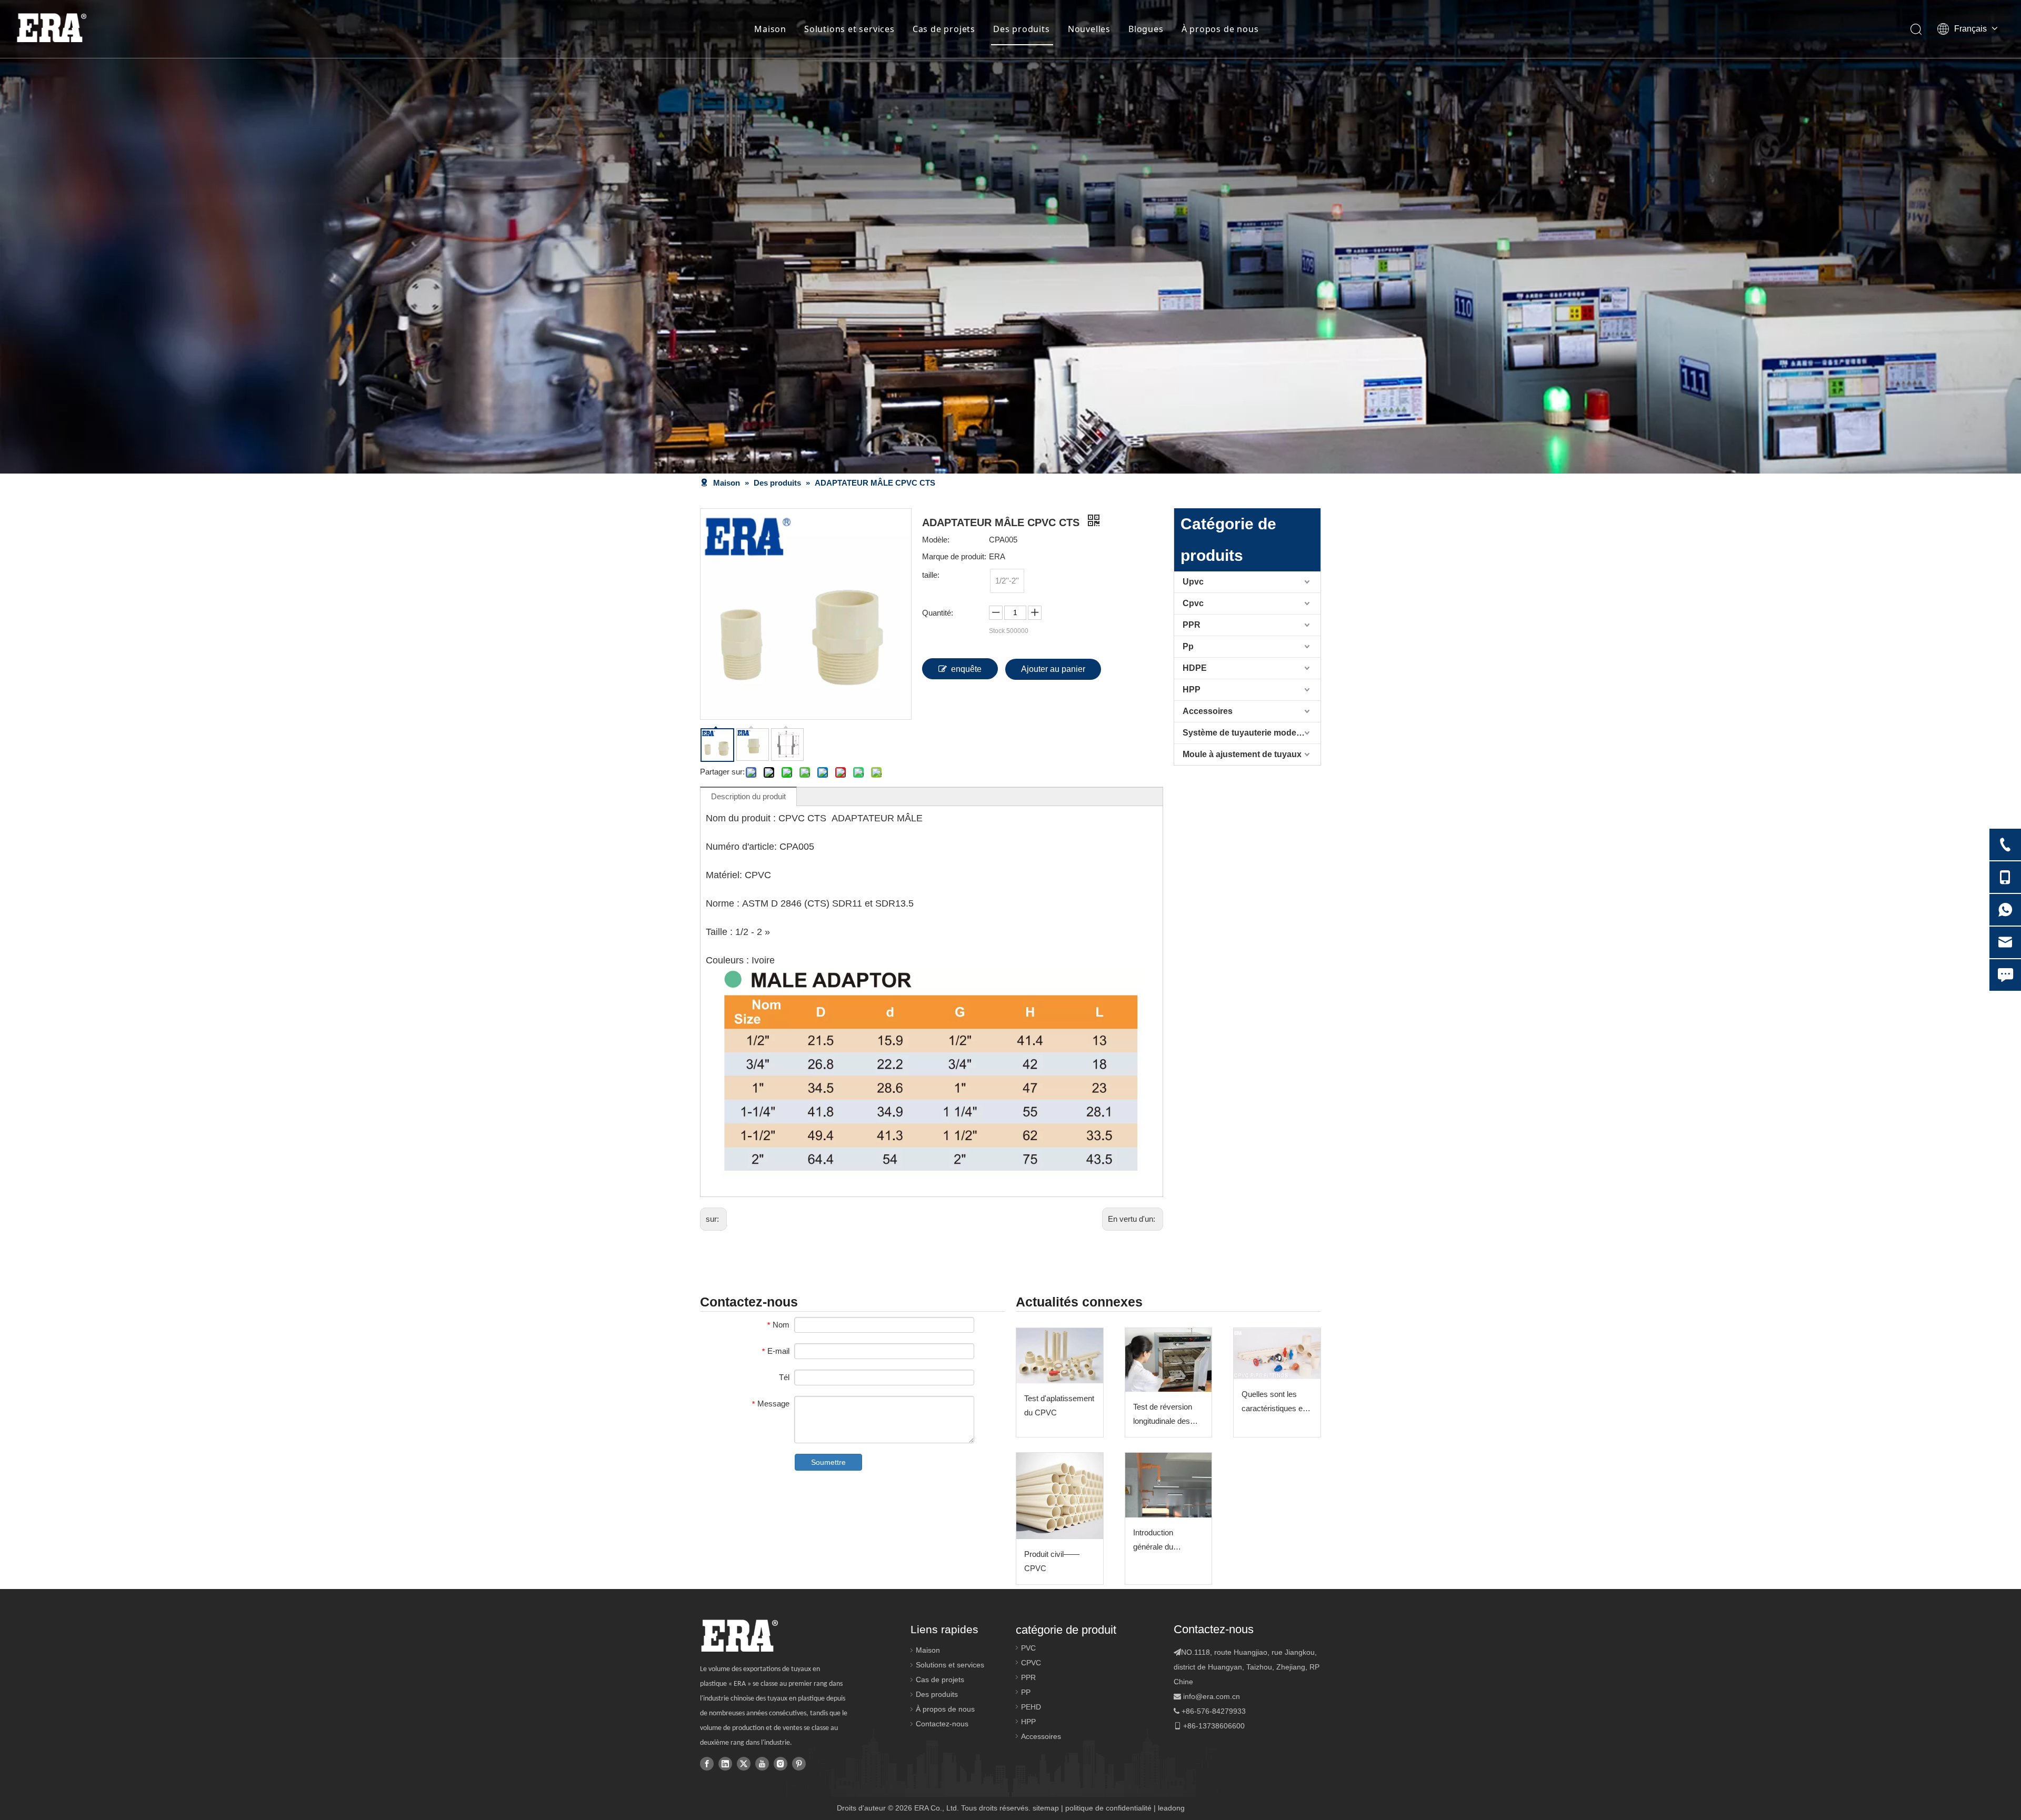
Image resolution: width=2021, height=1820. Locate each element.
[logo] (739, 1636)
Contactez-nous (942, 1724)
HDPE (1195, 668)
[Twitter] (744, 1763)
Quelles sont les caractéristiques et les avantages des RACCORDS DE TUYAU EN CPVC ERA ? (1273, 1402)
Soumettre (828, 1462)
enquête (966, 669)
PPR (1192, 625)
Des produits (1022, 29)
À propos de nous (1220, 29)
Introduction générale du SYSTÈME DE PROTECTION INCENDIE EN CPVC (1159, 1541)
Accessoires (1208, 711)
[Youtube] (762, 1763)
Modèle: (936, 540)
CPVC (1031, 1663)
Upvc (1193, 582)
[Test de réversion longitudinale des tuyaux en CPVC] (1169, 1360)
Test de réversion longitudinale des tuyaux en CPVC (1163, 1415)
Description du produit (748, 796)
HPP (1192, 690)
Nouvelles (1089, 29)
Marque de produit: (954, 556)
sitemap (1046, 1808)
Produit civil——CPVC (1052, 1561)
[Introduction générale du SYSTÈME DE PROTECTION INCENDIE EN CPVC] (1169, 1485)
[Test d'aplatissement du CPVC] (1060, 1356)
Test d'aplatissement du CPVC (1059, 1405)
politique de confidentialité (1108, 1808)
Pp (1188, 646)
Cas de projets (944, 29)
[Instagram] (781, 1763)
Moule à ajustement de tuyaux (1242, 754)
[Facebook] (707, 1763)
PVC (1028, 1648)
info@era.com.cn (1212, 1696)
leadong (1171, 1808)
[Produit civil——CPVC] (1060, 1496)
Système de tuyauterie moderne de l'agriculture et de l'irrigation (1252, 733)
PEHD (1031, 1707)
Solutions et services (849, 29)
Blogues (1146, 29)
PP (1026, 1692)
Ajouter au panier (1053, 669)
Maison (770, 29)
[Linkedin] (725, 1763)
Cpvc (1193, 603)
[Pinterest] (799, 1763)
